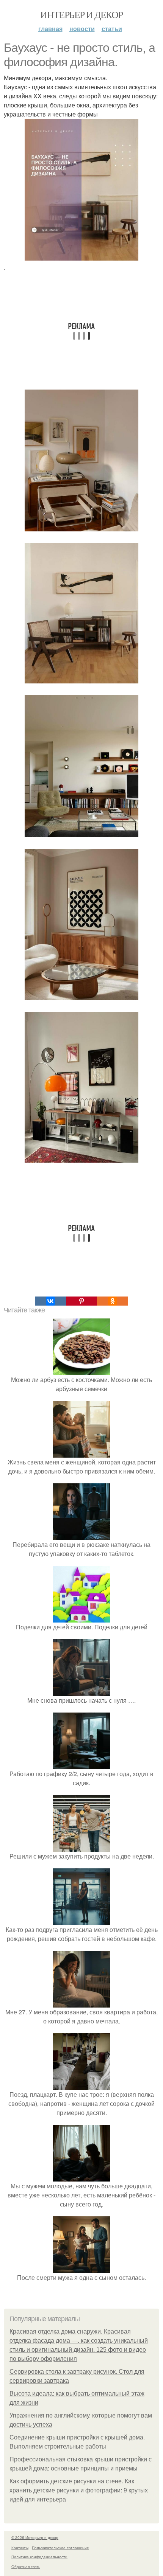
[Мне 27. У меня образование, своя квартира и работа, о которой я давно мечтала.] (81, 2003)
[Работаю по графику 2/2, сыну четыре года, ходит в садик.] (81, 1765)
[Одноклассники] (113, 1301)
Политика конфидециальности (39, 2557)
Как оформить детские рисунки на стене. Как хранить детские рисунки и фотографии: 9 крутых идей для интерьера (79, 2490)
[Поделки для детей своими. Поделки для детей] (81, 1618)
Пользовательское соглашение (60, 2548)
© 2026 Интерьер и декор (35, 2537)
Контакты (20, 2548)
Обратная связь (26, 2567)
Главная (50, 29)
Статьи (112, 29)
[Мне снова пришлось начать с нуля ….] (81, 1691)
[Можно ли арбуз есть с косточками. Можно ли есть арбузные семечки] (81, 1370)
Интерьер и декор (81, 14)
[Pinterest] (81, 1301)
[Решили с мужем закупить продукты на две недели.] (81, 1847)
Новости (82, 29)
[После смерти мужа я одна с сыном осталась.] (81, 2268)
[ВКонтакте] (50, 1301)
